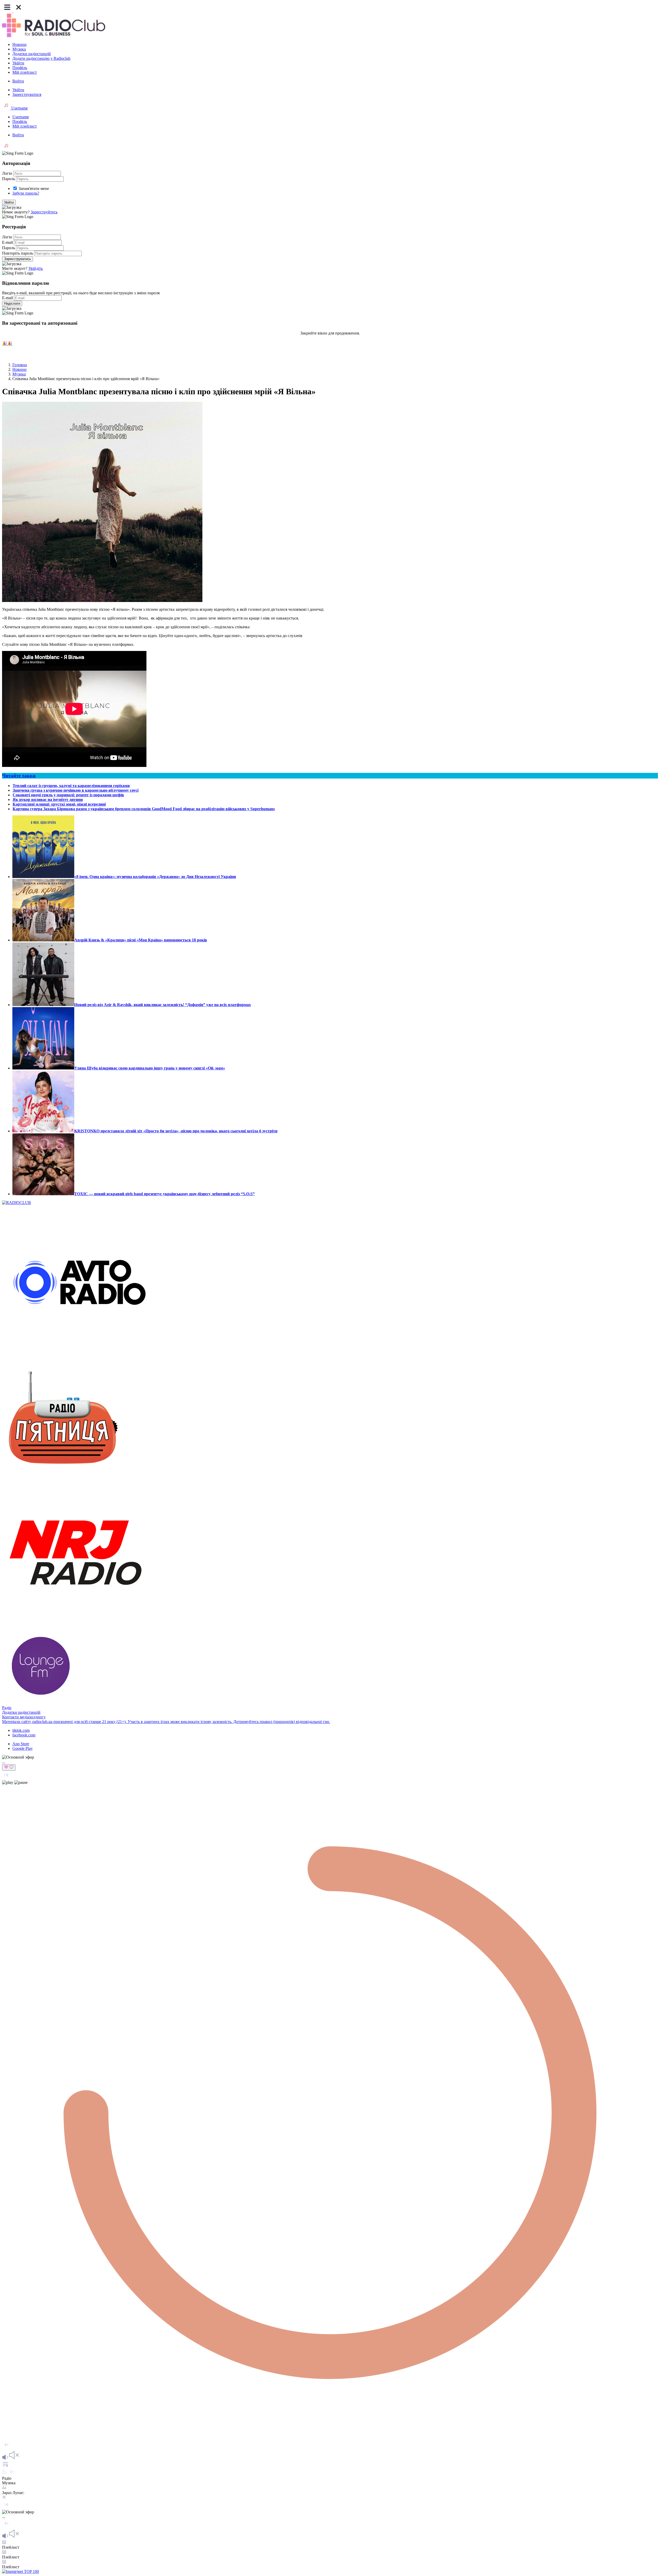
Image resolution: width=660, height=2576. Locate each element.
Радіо (7, 1708)
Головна (20, 365)
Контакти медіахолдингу (24, 1717)
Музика (19, 49)
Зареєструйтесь (44, 212)
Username (19, 108)
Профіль (20, 68)
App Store (21, 1744)
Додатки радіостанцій (32, 54)
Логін (7, 173)
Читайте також (19, 776)
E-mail (7, 242)
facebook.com (24, 1735)
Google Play (23, 1748)
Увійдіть (36, 268)
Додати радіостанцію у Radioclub (41, 58)
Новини (19, 44)
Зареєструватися (27, 94)
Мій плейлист (25, 72)
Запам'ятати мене (34, 189)
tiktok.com (21, 1730)
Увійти (18, 63)
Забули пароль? (26, 193)
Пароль (9, 179)
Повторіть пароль (18, 253)
